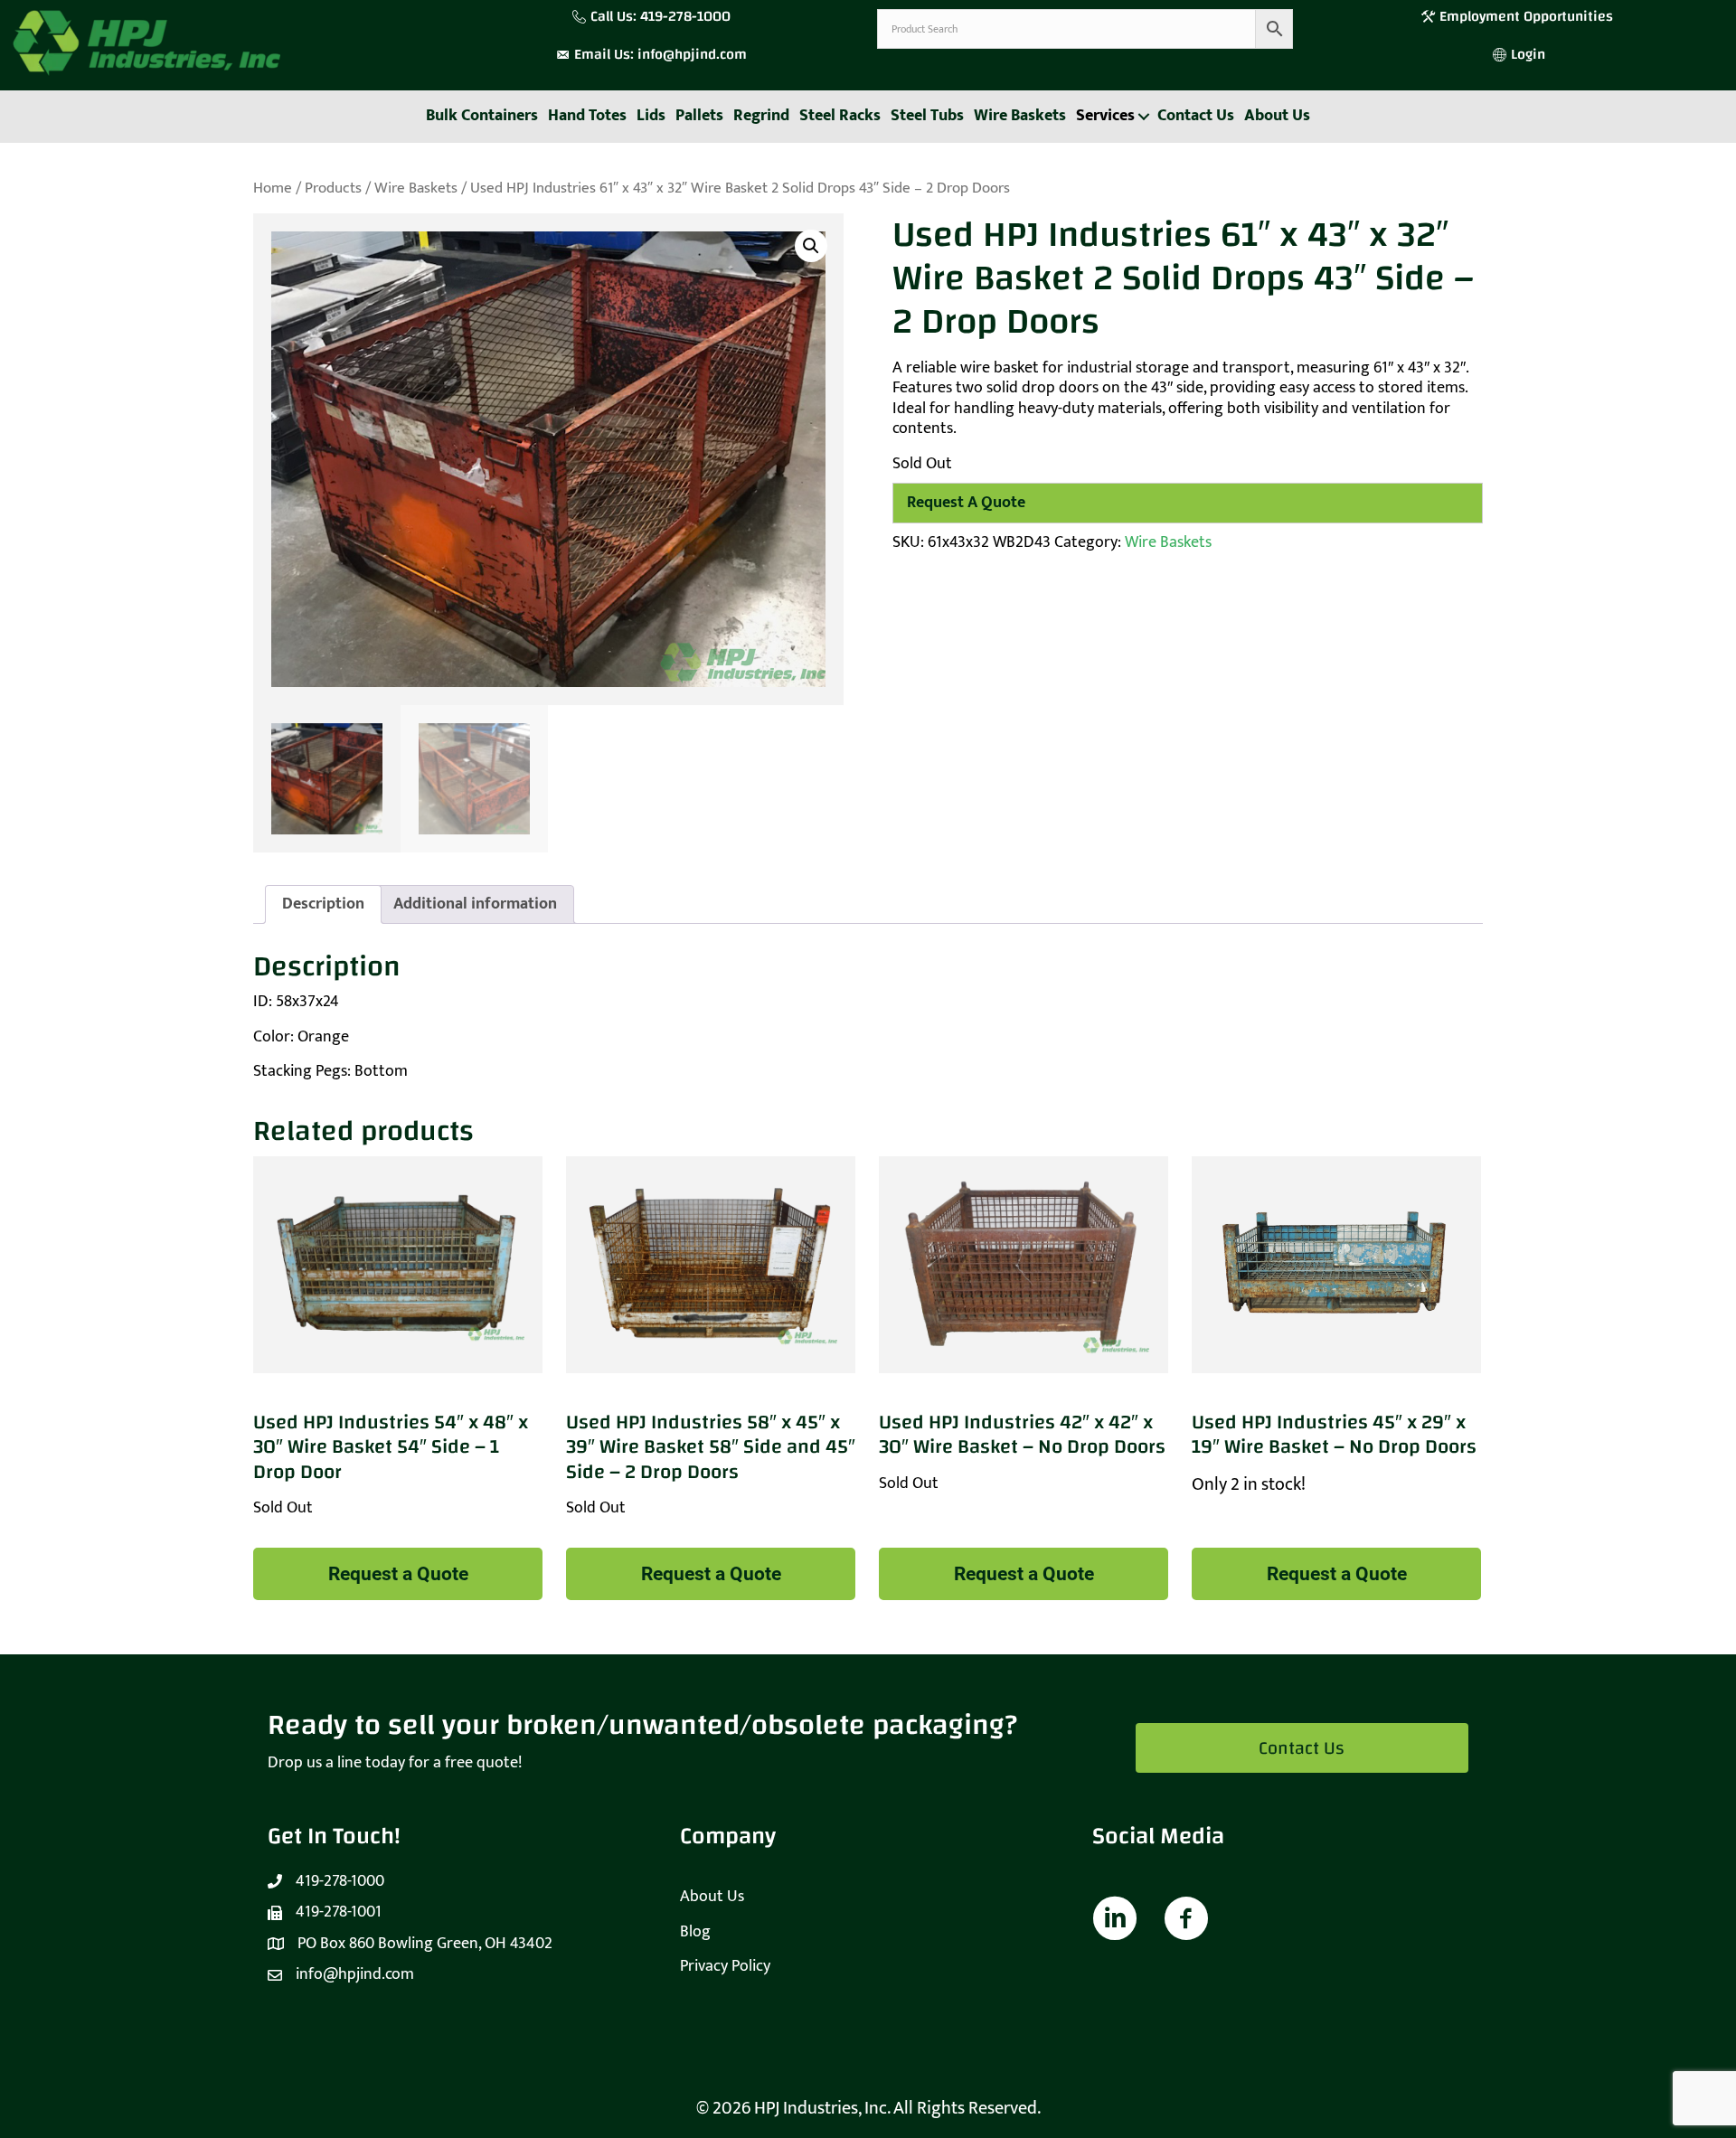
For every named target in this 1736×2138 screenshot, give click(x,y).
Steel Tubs (927, 116)
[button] (1143, 117)
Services (1105, 116)
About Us (1277, 116)
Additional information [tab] (475, 904)
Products (333, 188)
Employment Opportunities (1528, 16)
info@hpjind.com (692, 54)
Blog (695, 1932)
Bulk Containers (482, 116)
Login (1528, 54)
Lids (651, 116)
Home (273, 188)
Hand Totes (587, 116)
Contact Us (1196, 116)
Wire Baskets (1020, 116)
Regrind (761, 116)
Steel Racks (840, 116)
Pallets (699, 116)
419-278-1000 (685, 16)
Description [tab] (323, 904)
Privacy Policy (725, 1966)
